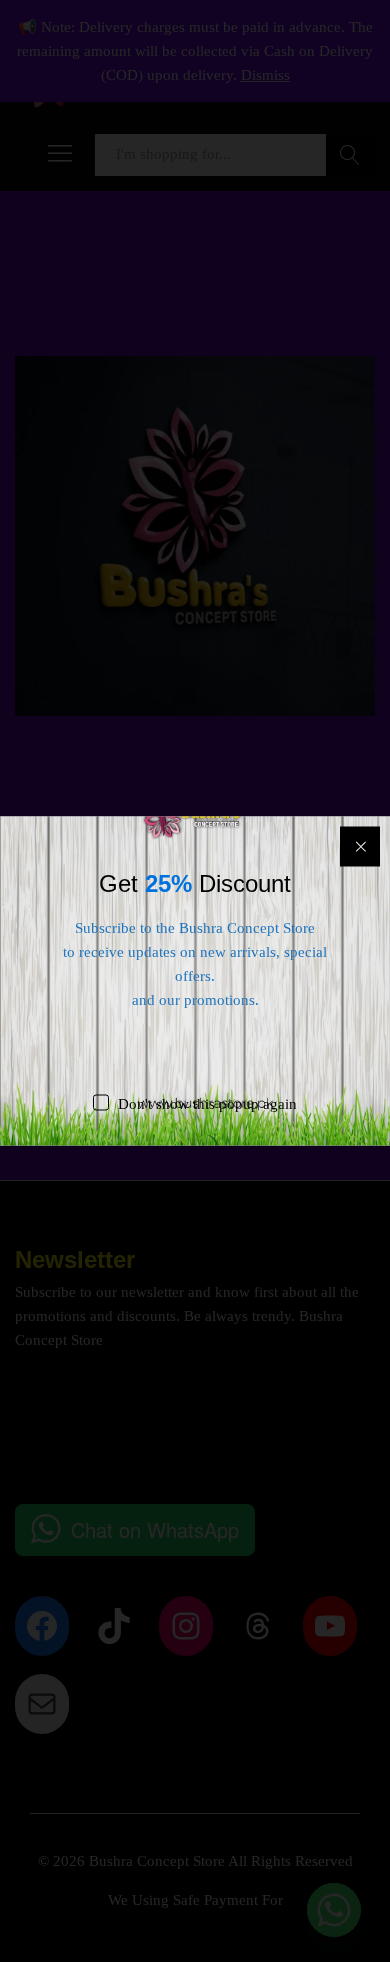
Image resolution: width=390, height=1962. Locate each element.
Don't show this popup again (207, 1104)
